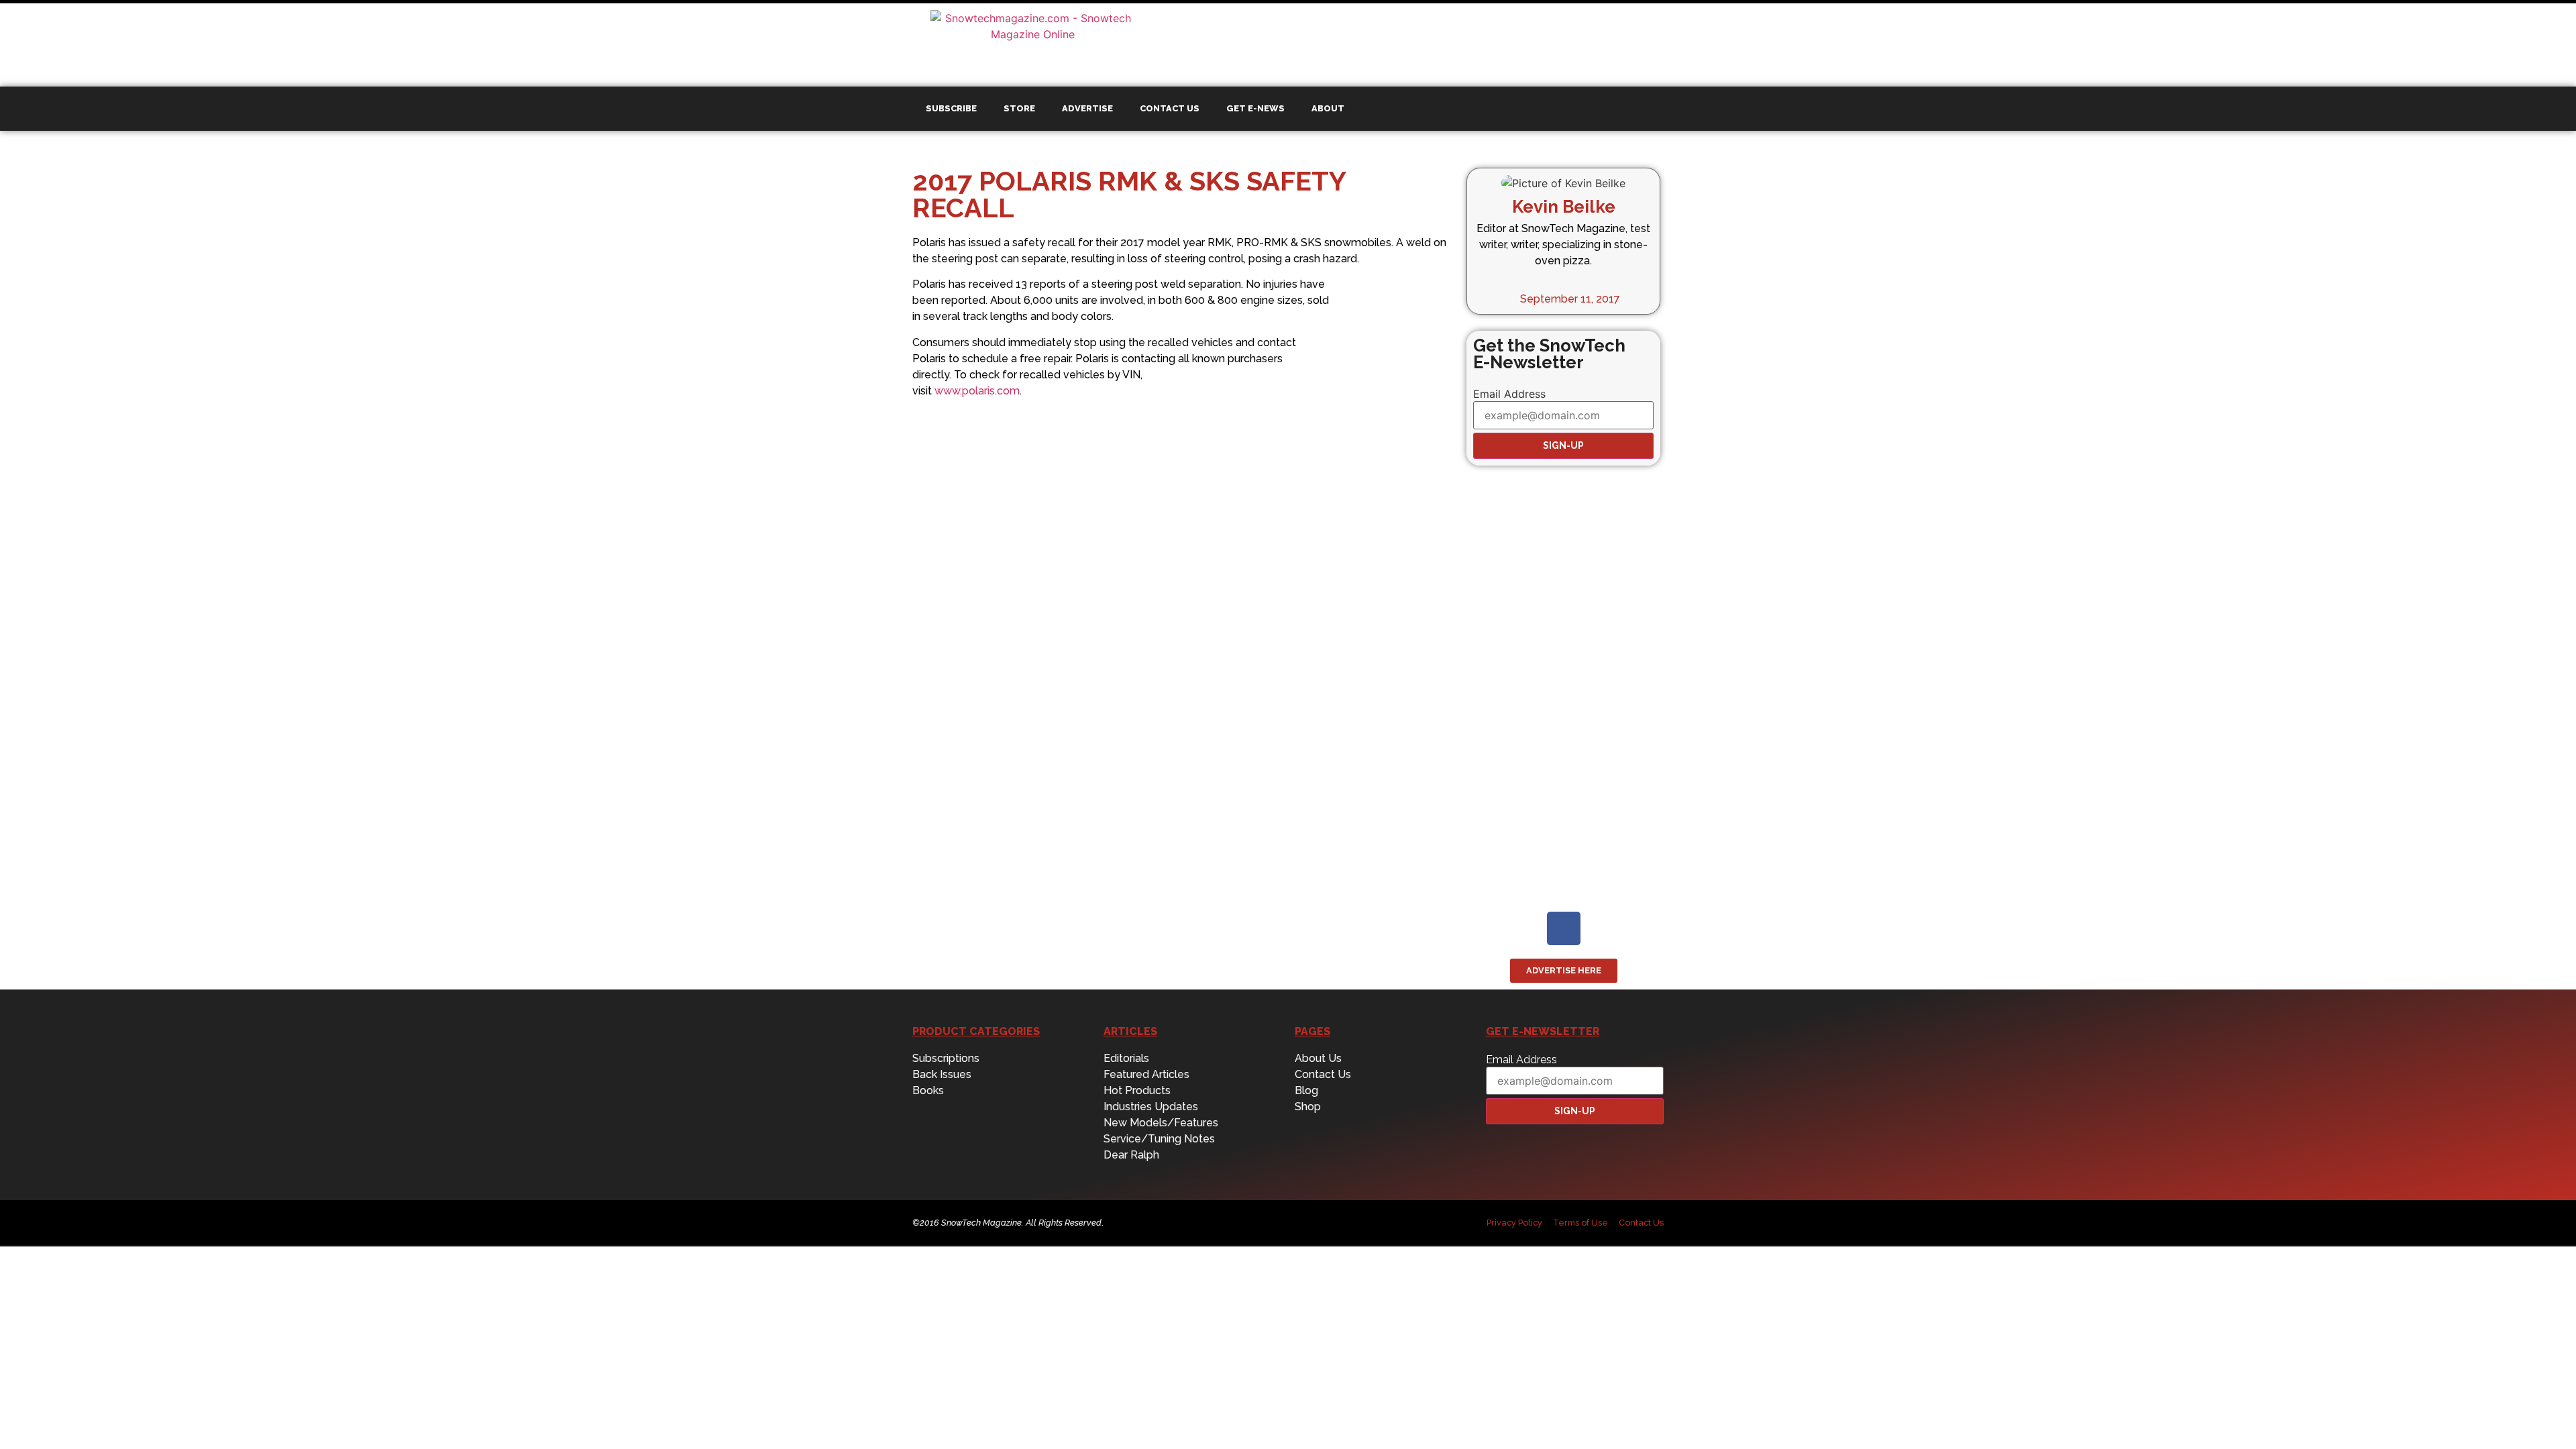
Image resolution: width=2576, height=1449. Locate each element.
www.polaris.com (977, 391)
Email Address (1509, 394)
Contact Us (1170, 108)
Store (1019, 108)
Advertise (1087, 108)
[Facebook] (1564, 928)
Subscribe (951, 108)
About (1328, 108)
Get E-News (1255, 108)
